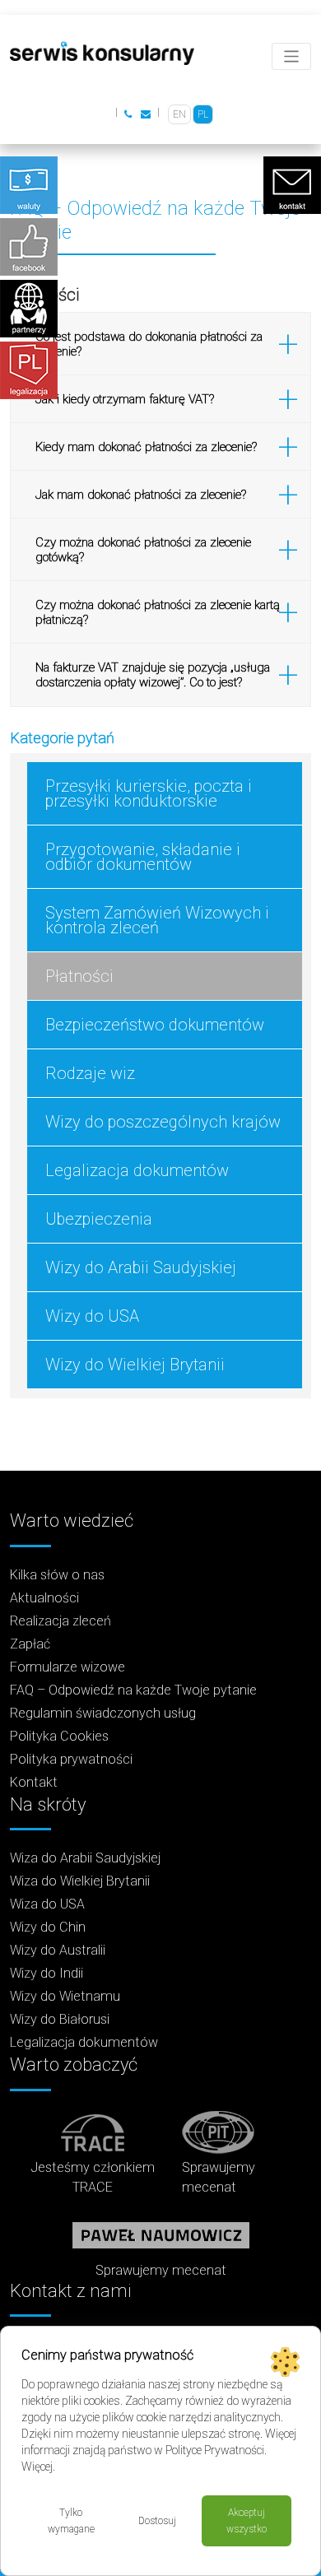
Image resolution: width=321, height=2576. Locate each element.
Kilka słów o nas (57, 1575)
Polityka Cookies (59, 1736)
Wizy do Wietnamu (65, 1996)
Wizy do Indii (47, 1973)
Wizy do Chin (48, 1927)
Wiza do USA (47, 1904)
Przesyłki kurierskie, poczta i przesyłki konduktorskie (149, 793)
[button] (160, 344)
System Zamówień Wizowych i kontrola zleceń (157, 920)
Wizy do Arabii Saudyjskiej (141, 1267)
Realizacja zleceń (60, 1621)
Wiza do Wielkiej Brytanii (80, 1881)
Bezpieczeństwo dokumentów (155, 1025)
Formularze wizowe (67, 1667)
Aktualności (44, 1598)
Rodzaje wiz (90, 1073)
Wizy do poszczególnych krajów (163, 1122)
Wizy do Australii (58, 1950)
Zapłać (30, 1644)
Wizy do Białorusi (60, 2019)
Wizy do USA (92, 1316)
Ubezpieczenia (99, 1219)
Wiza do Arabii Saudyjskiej (85, 1858)
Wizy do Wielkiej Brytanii (135, 1365)
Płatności (79, 976)
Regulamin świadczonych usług (103, 1713)
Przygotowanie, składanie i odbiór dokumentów (143, 857)
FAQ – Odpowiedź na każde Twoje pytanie (133, 1690)
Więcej (37, 2467)
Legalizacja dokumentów (137, 1170)
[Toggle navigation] (292, 56)
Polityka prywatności (71, 1759)
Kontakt (34, 1782)
